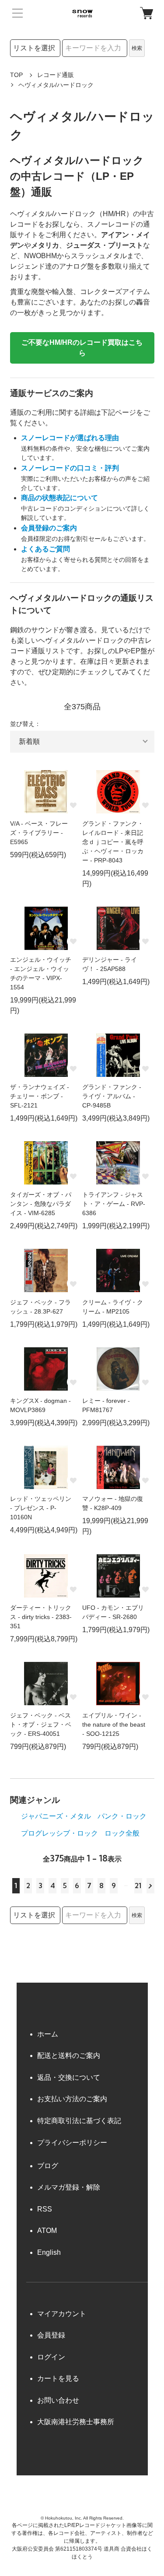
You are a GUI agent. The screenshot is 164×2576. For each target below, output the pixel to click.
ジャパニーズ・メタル (56, 1816)
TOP (16, 75)
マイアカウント (62, 2314)
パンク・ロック (122, 1816)
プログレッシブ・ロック (59, 1833)
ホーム (48, 2034)
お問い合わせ (58, 2400)
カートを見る (58, 2378)
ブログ (48, 2166)
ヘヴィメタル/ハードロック (56, 85)
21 (138, 1886)
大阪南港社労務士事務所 (76, 2422)
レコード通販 (56, 75)
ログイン (51, 2357)
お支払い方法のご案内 (72, 2099)
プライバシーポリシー (72, 2143)
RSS (45, 2209)
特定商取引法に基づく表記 (79, 2121)
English (49, 2252)
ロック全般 (122, 1833)
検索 (137, 48)
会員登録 (51, 2335)
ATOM (47, 2231)
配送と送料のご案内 (69, 2056)
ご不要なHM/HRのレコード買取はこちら (82, 348)
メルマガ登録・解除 (69, 2187)
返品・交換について (69, 2077)
